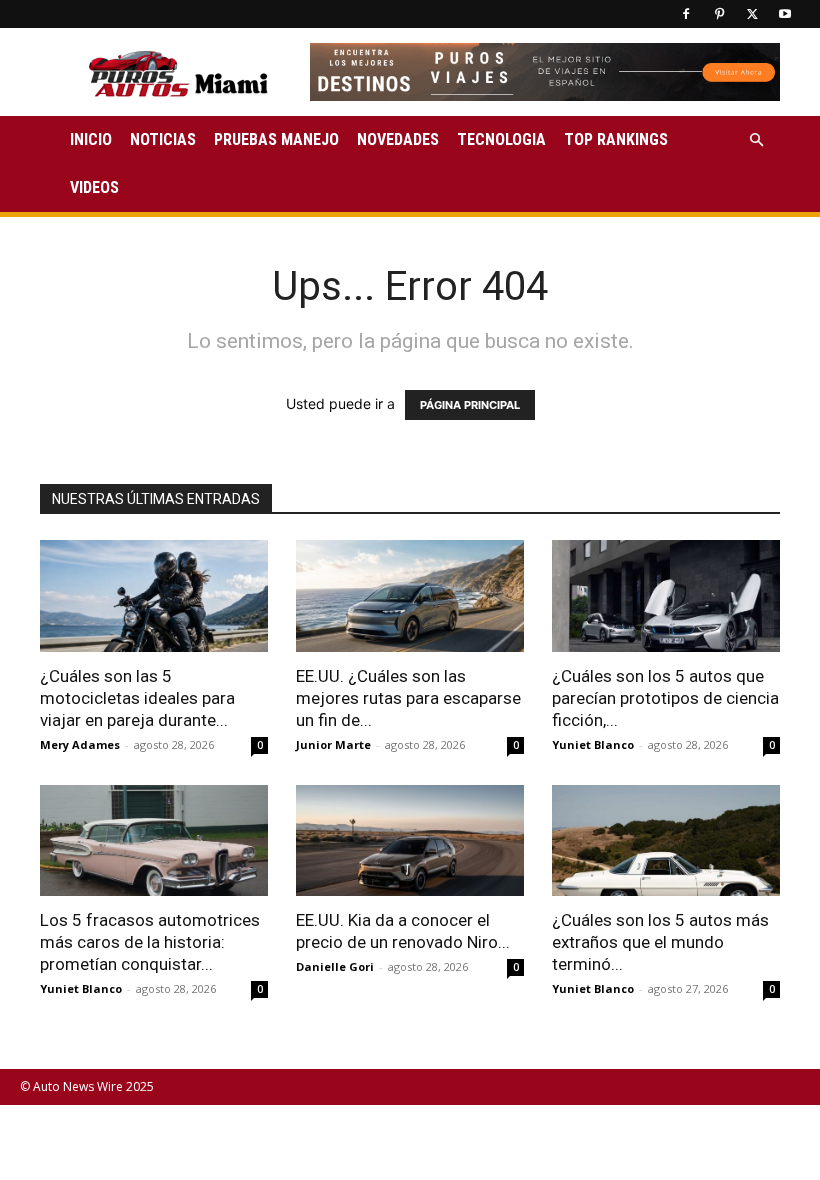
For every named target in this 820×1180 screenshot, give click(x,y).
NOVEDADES (398, 139)
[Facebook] (686, 14)
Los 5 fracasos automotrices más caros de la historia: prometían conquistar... (150, 942)
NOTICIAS (163, 139)
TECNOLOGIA (501, 139)
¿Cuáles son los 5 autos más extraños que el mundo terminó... (660, 942)
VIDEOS (94, 187)
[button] (756, 140)
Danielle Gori (335, 966)
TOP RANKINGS (616, 139)
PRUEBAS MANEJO (276, 139)
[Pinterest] (719, 14)
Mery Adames (80, 744)
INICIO (91, 139)
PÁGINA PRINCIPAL (470, 405)
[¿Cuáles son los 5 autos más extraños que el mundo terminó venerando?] (666, 841)
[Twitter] (752, 14)
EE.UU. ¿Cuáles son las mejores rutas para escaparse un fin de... (408, 698)
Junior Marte (333, 744)
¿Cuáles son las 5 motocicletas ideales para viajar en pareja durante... (137, 698)
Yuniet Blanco (593, 744)
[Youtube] (785, 14)
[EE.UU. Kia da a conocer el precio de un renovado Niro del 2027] (410, 841)
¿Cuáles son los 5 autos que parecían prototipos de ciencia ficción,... (665, 698)
